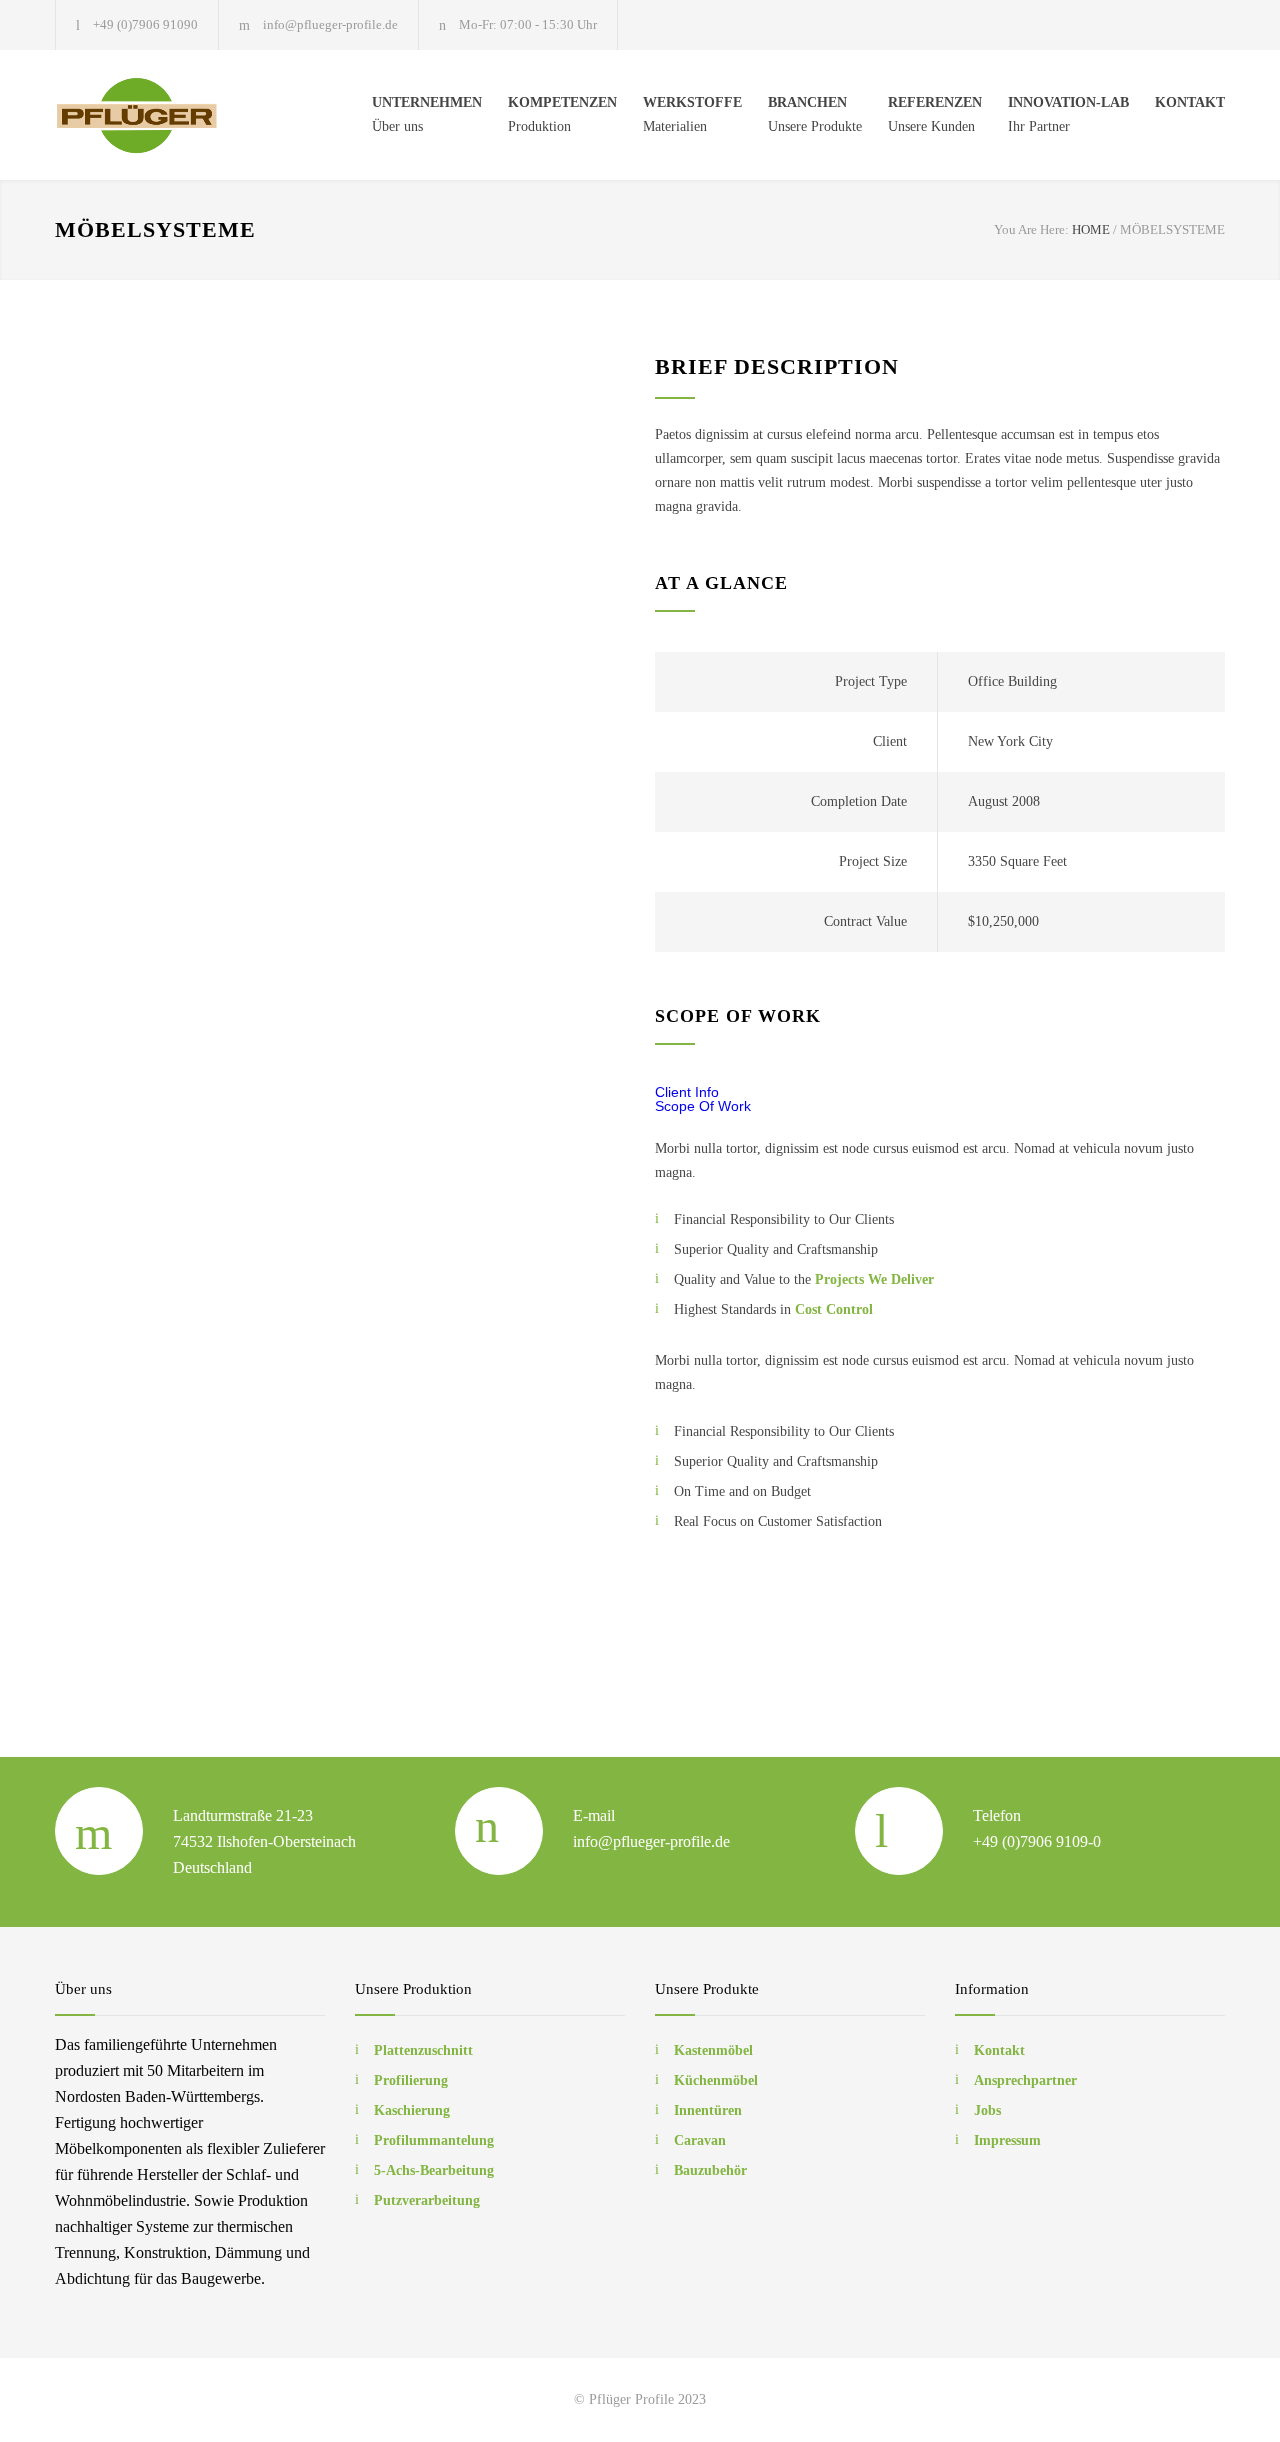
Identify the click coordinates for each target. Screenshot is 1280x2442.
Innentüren (708, 2110)
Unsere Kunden (935, 114)
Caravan (700, 2140)
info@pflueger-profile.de (330, 24)
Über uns (427, 114)
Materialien (692, 114)
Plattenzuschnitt (423, 2050)
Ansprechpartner (1025, 2080)
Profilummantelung (434, 2140)
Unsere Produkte (815, 114)
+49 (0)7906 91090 (145, 24)
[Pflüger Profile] (155, 115)
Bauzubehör (710, 2170)
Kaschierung (412, 2110)
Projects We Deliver (874, 1279)
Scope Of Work (703, 1106)
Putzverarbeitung (427, 2200)
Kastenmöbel (713, 2050)
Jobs (987, 2110)
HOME (1091, 229)
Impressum (1007, 2140)
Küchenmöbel (716, 2080)
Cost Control (834, 1309)
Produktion (562, 114)
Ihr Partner (1068, 114)
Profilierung (411, 2080)
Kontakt (999, 2050)
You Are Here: (1031, 229)
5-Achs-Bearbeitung (434, 2170)
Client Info (687, 1092)
